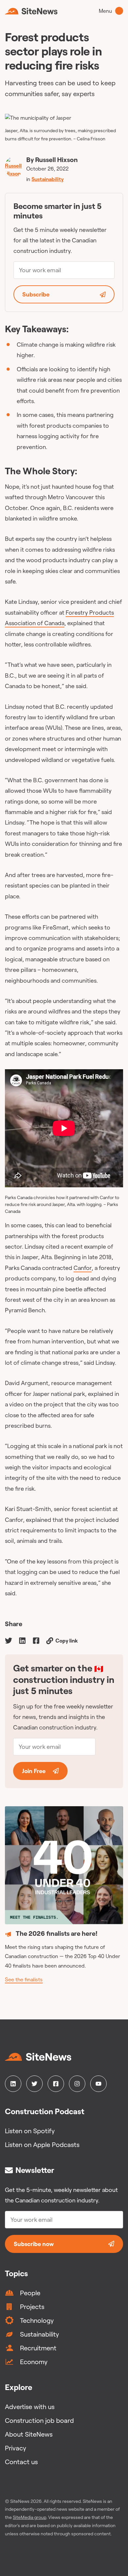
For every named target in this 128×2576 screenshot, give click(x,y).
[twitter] (9, 1640)
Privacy (16, 2448)
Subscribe (36, 294)
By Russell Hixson (52, 160)
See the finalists (24, 1979)
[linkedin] (22, 1640)
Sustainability (48, 179)
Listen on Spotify (30, 2131)
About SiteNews (29, 2434)
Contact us (21, 2462)
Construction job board (39, 2420)
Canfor (83, 1268)
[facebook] (36, 1640)
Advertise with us (30, 2407)
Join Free (34, 1771)
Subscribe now (34, 2244)
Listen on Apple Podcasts (42, 2145)
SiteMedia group (30, 2517)
